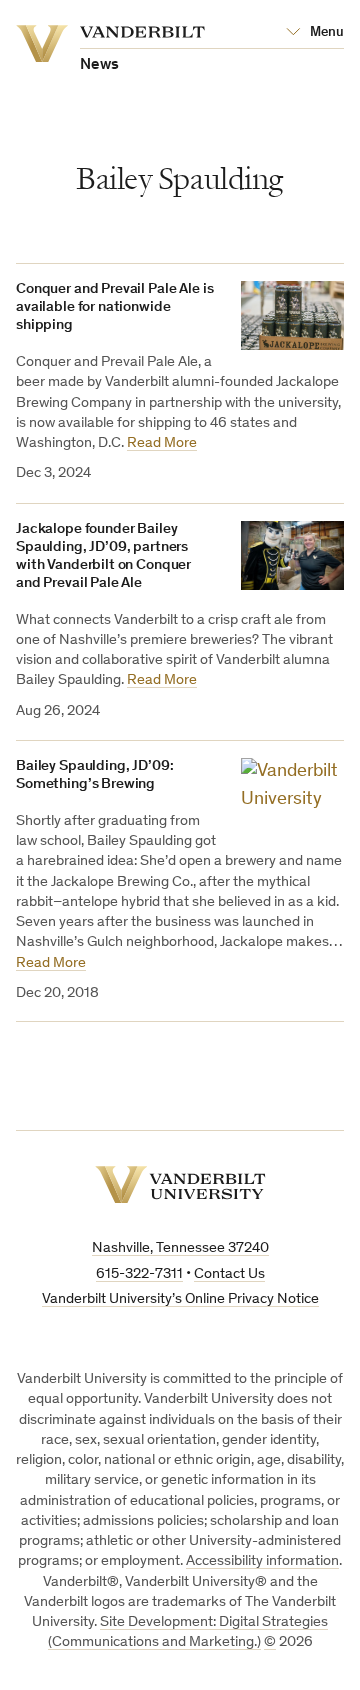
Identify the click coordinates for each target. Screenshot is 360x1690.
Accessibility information (262, 1561)
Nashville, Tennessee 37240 (180, 1248)
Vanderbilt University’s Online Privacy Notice (180, 1299)
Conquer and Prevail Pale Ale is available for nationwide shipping (114, 307)
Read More (162, 443)
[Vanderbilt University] (180, 1184)
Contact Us (229, 1274)
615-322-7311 (139, 1274)
